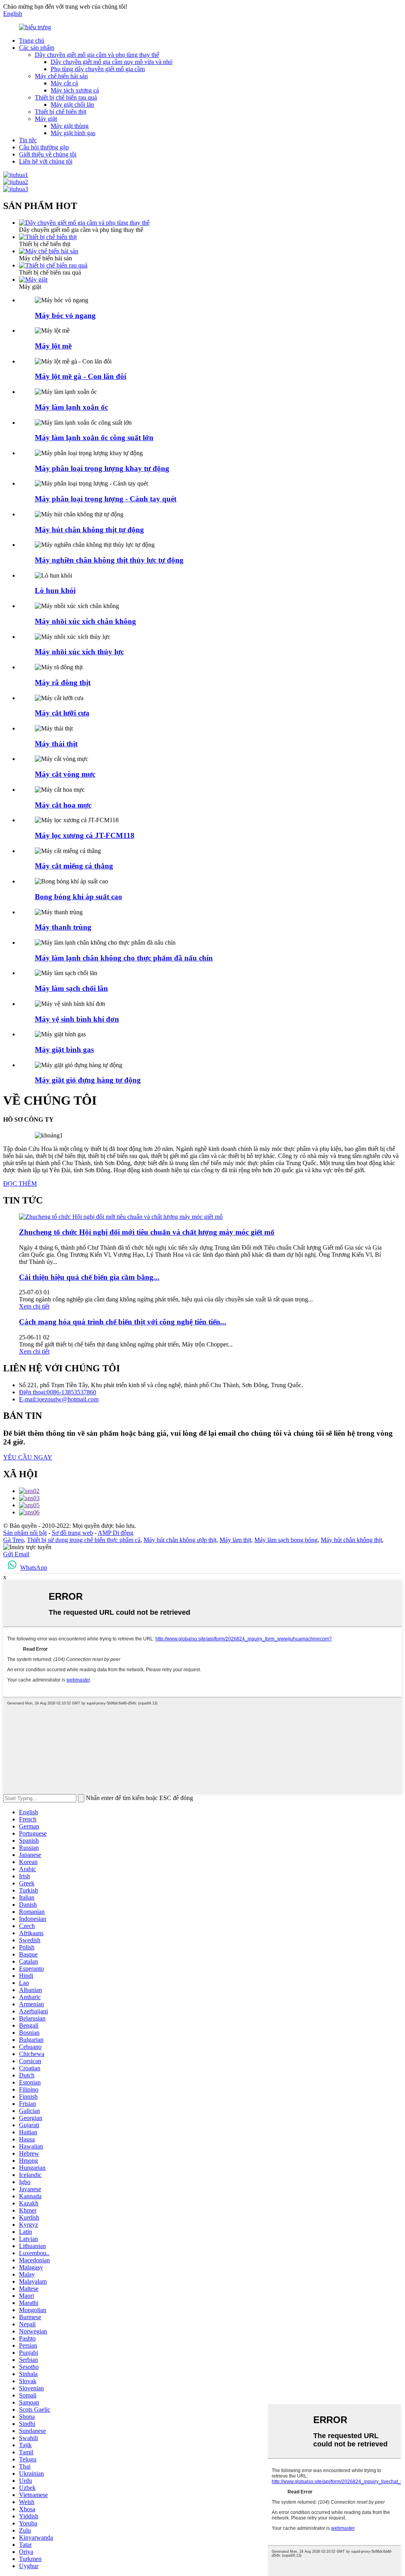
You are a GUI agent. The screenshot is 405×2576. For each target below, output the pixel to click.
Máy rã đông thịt (63, 683)
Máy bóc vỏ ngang (65, 315)
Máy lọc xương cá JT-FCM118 (85, 835)
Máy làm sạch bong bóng (286, 1540)
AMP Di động (115, 1533)
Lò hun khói (55, 590)
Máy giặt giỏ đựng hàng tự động (88, 1080)
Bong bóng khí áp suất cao (79, 897)
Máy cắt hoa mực (63, 805)
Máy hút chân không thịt (351, 1540)
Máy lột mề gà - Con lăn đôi (80, 376)
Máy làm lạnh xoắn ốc (71, 407)
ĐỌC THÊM (20, 1183)
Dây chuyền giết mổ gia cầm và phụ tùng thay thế (97, 55)
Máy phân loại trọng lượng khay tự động (102, 468)
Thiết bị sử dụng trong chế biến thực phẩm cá (84, 1540)
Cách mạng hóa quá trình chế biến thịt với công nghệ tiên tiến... (123, 1322)
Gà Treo (13, 1540)
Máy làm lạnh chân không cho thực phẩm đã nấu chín (124, 958)
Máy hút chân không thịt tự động (89, 530)
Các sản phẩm (37, 48)
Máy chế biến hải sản (61, 76)
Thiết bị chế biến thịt (61, 112)
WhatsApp (34, 1568)
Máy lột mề (53, 346)
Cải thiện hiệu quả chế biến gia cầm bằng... (89, 1277)
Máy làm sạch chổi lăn (71, 988)
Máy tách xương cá (75, 90)
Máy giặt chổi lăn (72, 105)
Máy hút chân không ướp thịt (180, 1540)
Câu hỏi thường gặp (44, 147)
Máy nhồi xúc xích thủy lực (79, 652)
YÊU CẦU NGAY (28, 1457)
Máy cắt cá (64, 83)
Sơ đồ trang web (72, 1533)
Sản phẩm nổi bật (25, 1533)
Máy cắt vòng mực (65, 774)
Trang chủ (32, 40)
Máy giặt (46, 119)
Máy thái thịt (56, 744)
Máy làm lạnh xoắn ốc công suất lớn (94, 438)
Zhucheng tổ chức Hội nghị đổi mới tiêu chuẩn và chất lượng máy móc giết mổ (147, 1232)
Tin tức (28, 140)
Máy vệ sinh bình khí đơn (77, 1019)
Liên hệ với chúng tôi (46, 161)
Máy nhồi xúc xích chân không (85, 621)
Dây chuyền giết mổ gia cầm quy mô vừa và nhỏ (112, 62)
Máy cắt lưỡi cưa (62, 713)
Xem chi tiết (34, 1306)
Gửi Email (16, 1554)
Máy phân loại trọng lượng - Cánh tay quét (106, 499)
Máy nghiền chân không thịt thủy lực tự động (109, 560)
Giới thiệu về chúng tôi (48, 154)
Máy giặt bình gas (73, 133)
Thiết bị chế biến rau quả (66, 97)
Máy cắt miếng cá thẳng (74, 866)
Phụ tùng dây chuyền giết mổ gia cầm (98, 69)
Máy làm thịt (235, 1540)
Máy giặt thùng (70, 126)
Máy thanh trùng (63, 927)
